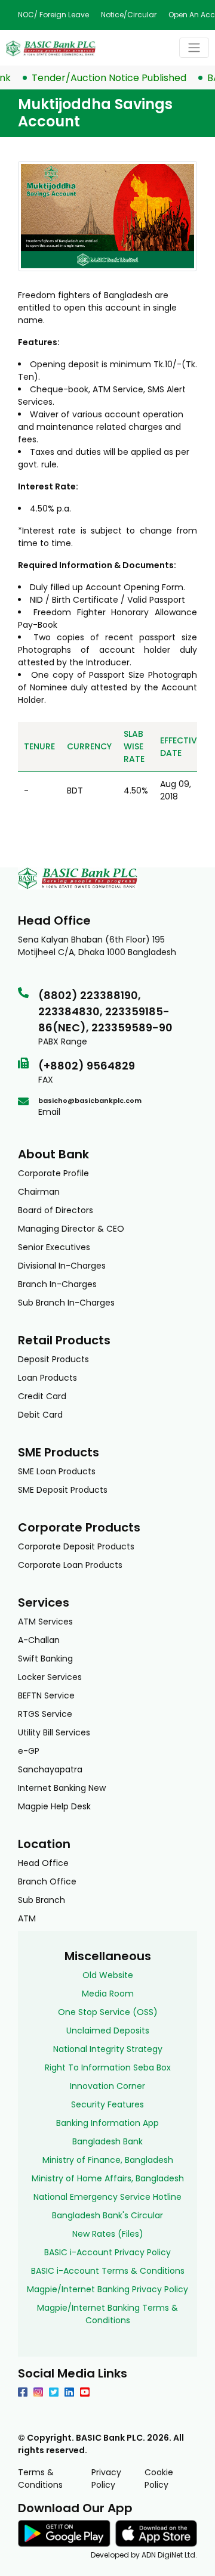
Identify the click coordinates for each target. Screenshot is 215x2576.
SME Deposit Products (63, 1490)
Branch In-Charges (57, 1284)
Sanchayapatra (50, 1769)
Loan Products (47, 1378)
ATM (27, 1918)
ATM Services (45, 1622)
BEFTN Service (46, 1695)
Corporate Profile (53, 1173)
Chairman (39, 1192)
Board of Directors (56, 1210)
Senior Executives (54, 1247)
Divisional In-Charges (62, 1266)
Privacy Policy (106, 2479)
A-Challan (39, 1640)
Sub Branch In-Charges (66, 1303)
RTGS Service (45, 1714)
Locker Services (50, 1677)
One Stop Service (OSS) (108, 2012)
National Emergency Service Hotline (107, 2197)
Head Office (43, 1863)
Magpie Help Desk (54, 1806)
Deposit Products (53, 1359)
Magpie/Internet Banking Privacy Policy (107, 2289)
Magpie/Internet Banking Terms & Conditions (107, 2314)
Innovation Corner (107, 2086)
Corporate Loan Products (70, 1565)
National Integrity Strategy (108, 2049)
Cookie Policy (159, 2479)
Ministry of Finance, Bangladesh (108, 2160)
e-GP (29, 1751)
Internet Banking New (62, 1788)
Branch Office (47, 1881)
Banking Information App (107, 2123)
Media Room (108, 1994)
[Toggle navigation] (194, 48)
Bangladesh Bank (107, 2141)
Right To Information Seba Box (108, 2067)
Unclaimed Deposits (108, 2031)
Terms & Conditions (40, 2479)
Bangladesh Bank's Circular (107, 2215)
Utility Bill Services (54, 1732)
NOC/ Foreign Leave (53, 15)
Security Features (107, 2104)
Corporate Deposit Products (76, 1546)
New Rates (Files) (108, 2234)
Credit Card (42, 1396)
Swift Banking (45, 1659)
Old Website (108, 1975)
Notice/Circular (129, 15)
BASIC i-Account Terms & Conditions (108, 2271)
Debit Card (40, 1415)
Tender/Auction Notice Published (99, 78)
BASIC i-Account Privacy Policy (107, 2252)
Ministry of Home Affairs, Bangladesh (108, 2178)
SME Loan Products (57, 1471)
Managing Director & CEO (71, 1229)
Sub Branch (42, 1900)
